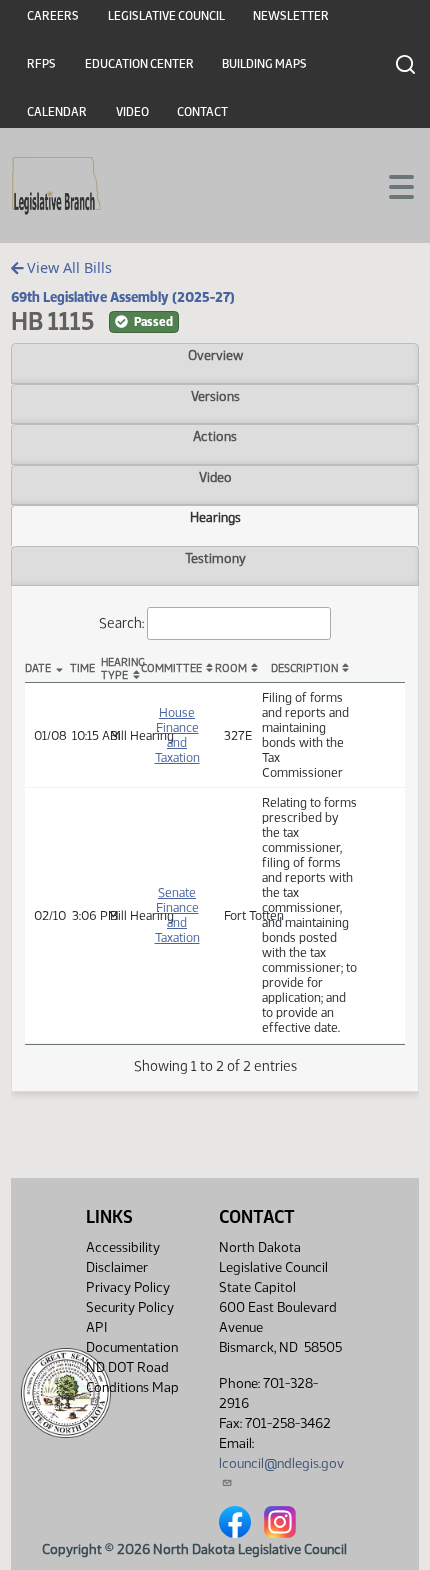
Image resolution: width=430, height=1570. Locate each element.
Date (38, 668)
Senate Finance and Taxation (177, 915)
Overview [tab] (215, 355)
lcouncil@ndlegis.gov (281, 1463)
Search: (121, 623)
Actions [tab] (215, 436)
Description (304, 668)
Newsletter (291, 16)
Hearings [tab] (215, 517)
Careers (53, 16)
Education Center (139, 64)
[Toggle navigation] (391, 185)
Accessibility (123, 1247)
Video (132, 112)
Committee (171, 668)
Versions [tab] (215, 396)
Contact (202, 112)
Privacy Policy (128, 1287)
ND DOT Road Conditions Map (132, 1377)
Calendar (57, 112)
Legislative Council (166, 16)
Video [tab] (215, 477)
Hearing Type (120, 669)
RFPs (41, 64)
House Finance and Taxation (177, 735)
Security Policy (130, 1307)
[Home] (56, 186)
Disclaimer (117, 1267)
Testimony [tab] (215, 558)
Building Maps (264, 64)
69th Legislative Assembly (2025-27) (123, 297)
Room (231, 668)
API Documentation (132, 1337)
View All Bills (67, 267)
